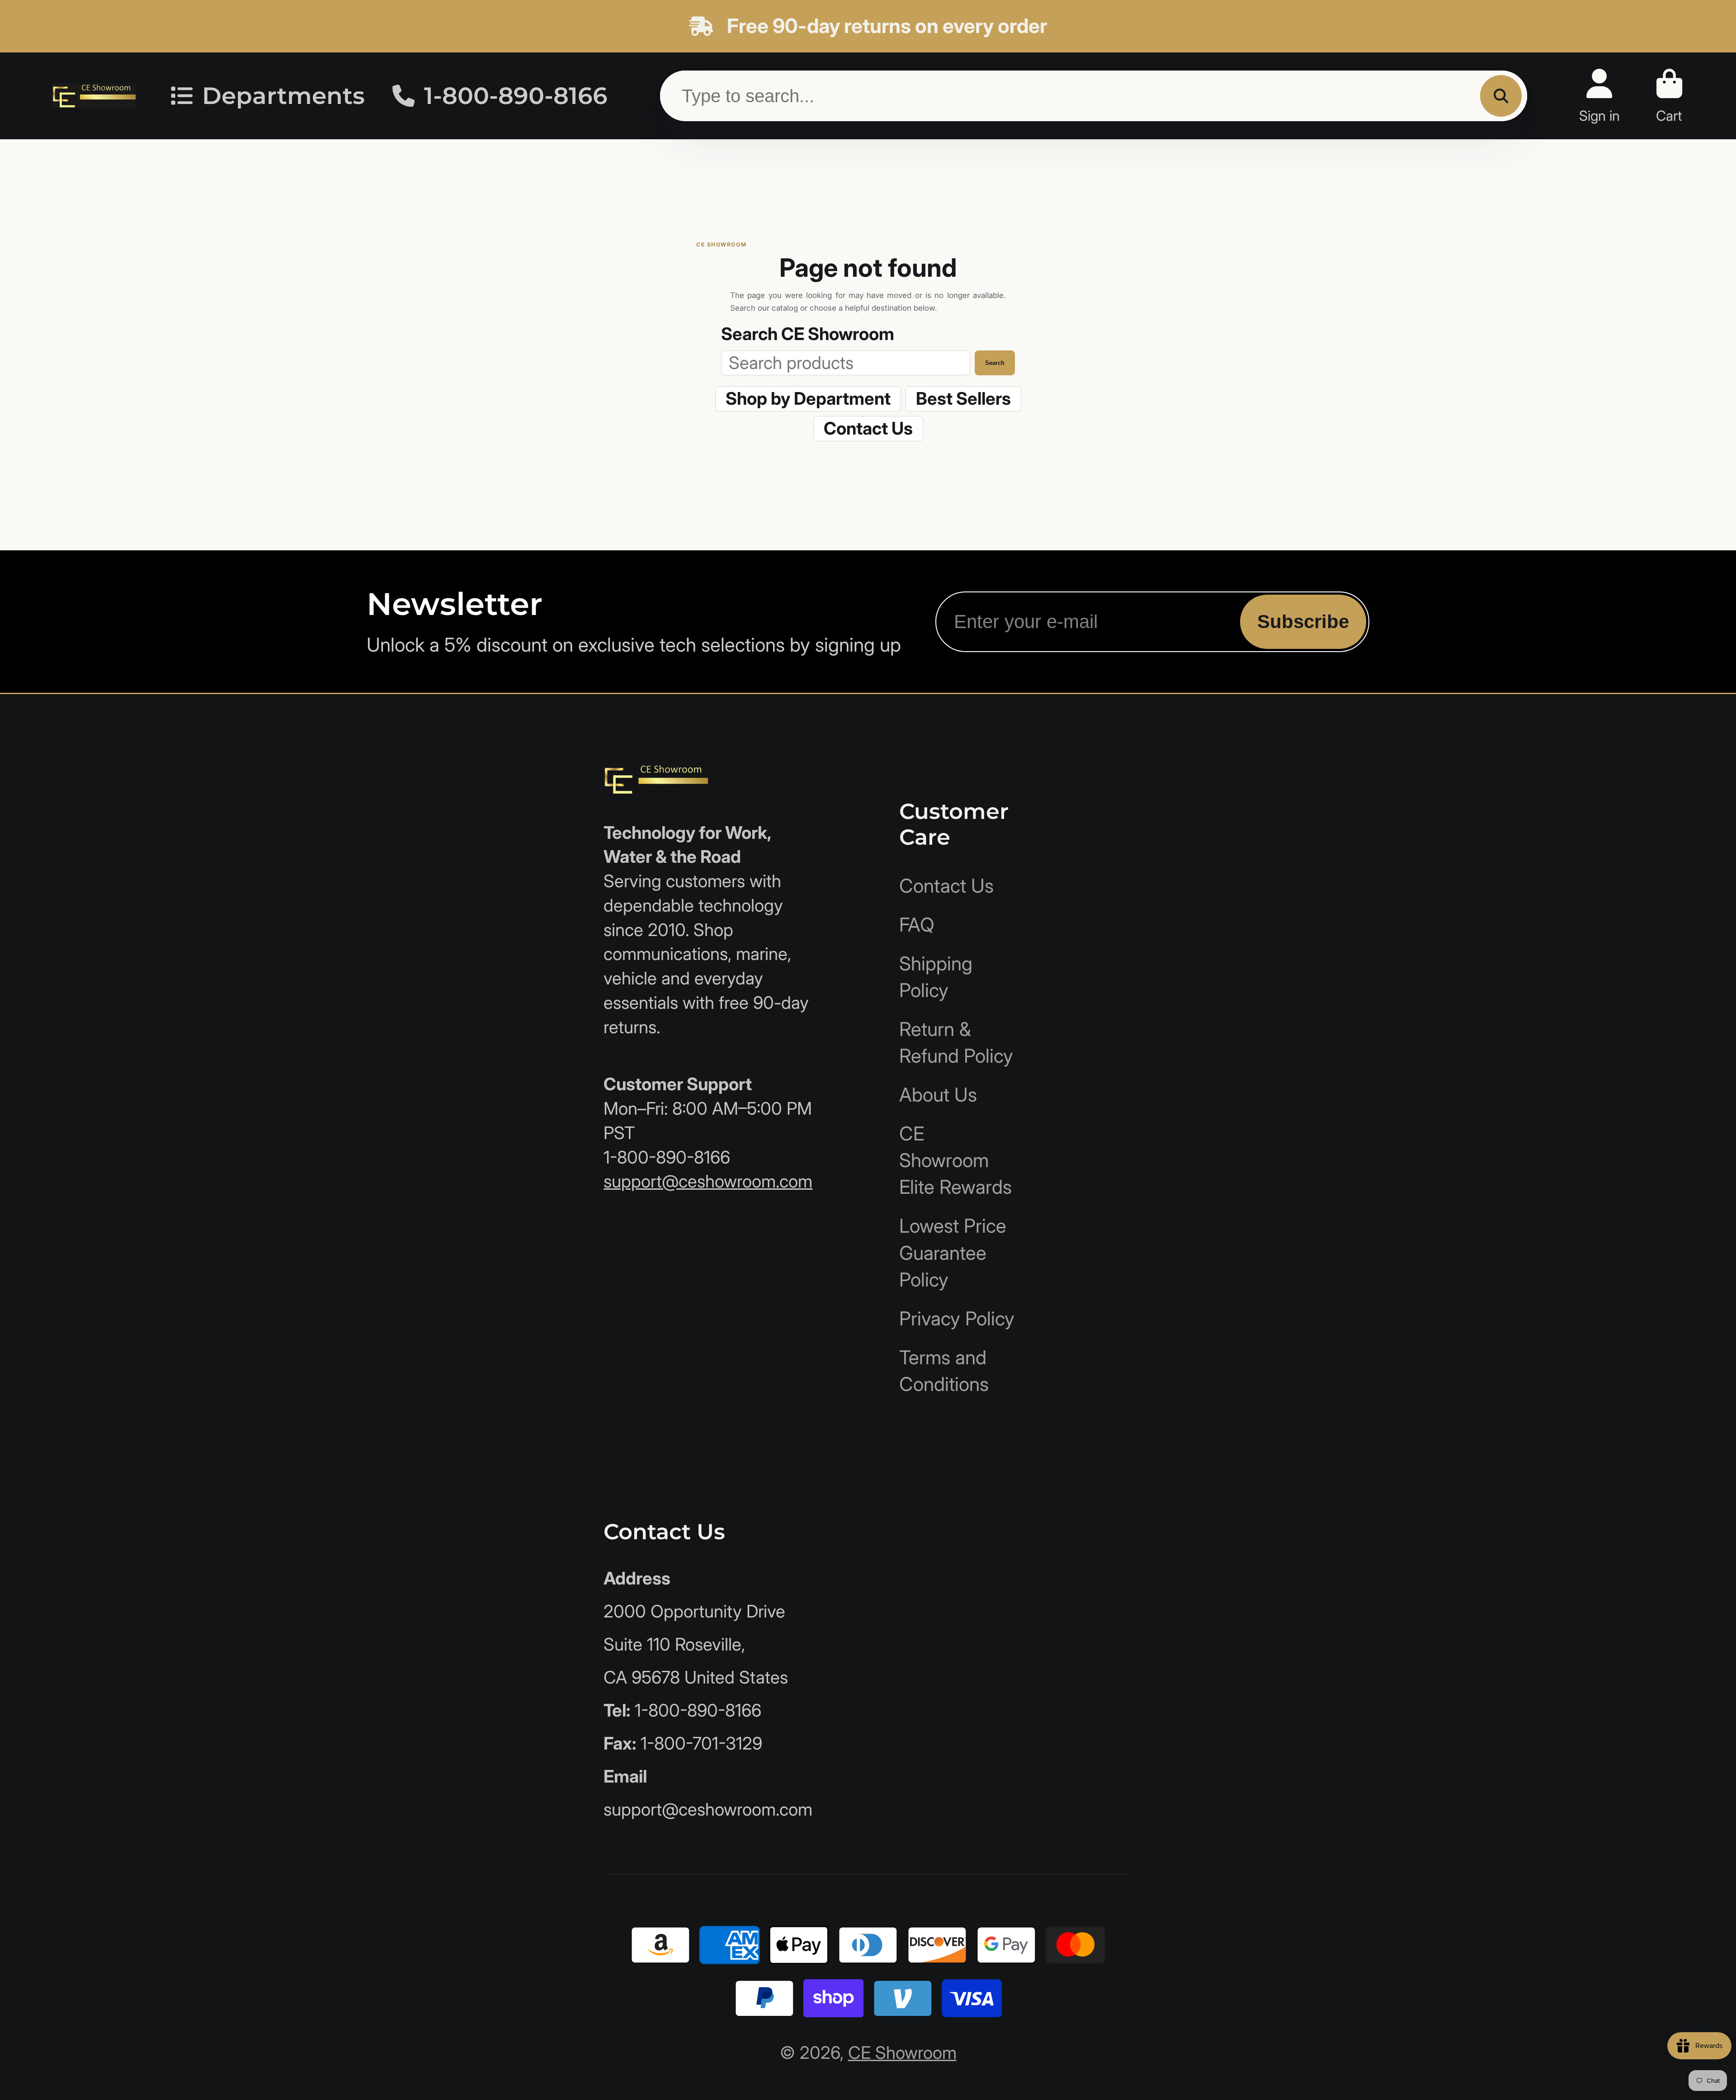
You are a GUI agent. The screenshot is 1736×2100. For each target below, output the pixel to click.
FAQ (917, 925)
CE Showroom (902, 2053)
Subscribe (1303, 622)
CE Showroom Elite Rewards (955, 1160)
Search (995, 363)
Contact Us (868, 428)
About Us (938, 1095)
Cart (1669, 96)
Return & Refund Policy (956, 1042)
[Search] (1501, 96)
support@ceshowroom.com (708, 1181)
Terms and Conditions (944, 1371)
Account (1599, 96)
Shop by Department (808, 398)
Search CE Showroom (808, 334)
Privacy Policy (957, 1318)
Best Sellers (963, 398)
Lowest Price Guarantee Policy (953, 1252)
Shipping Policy (936, 977)
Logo (94, 96)
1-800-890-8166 (516, 95)
